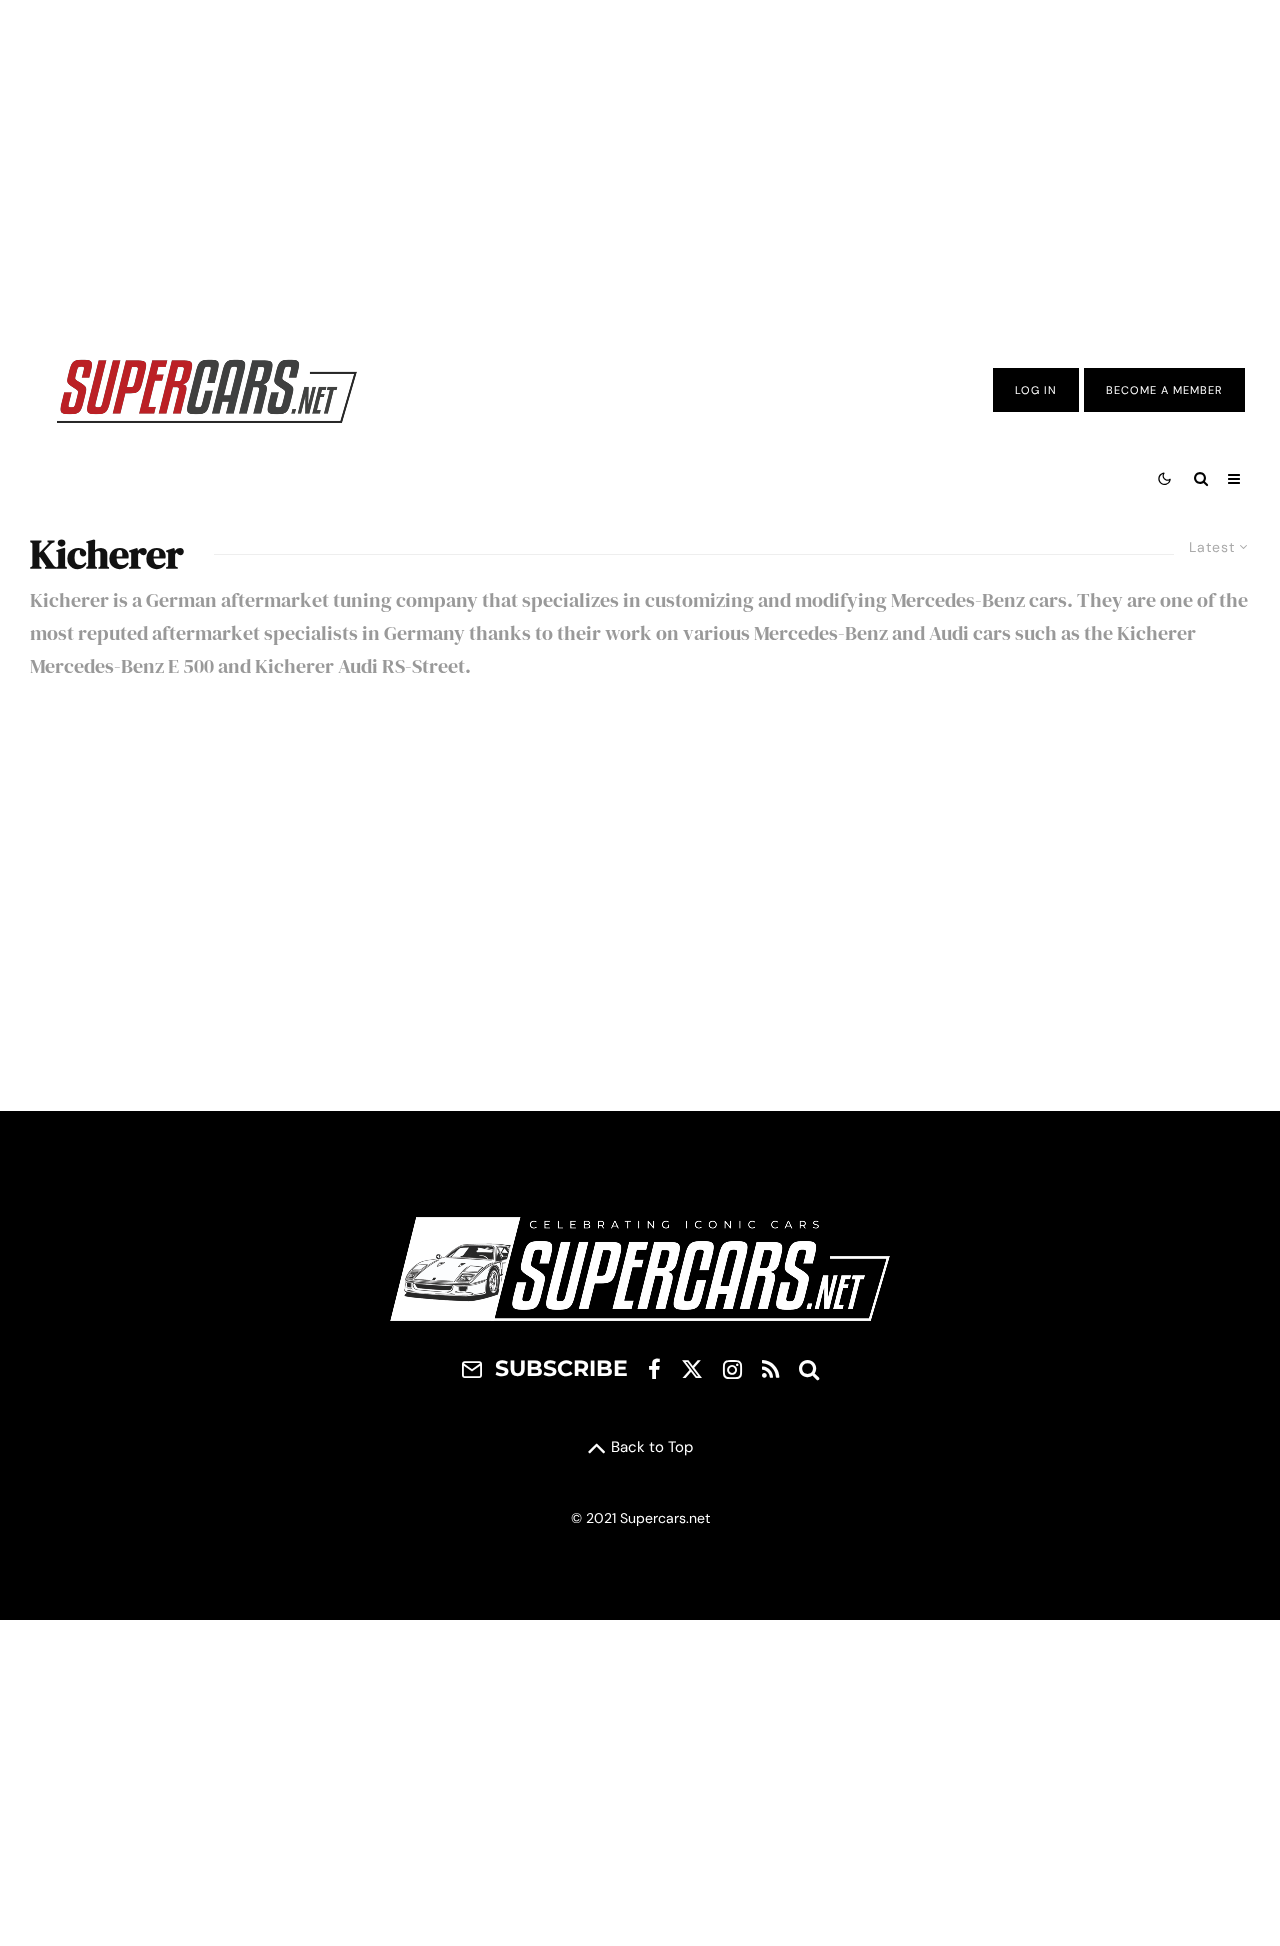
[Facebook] (654, 1369)
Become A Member (1164, 390)
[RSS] (770, 1369)
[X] (692, 1369)
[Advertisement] (640, 163)
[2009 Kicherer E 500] (640, 902)
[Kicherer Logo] (210, 902)
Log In (1036, 390)
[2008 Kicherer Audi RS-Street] (1070, 902)
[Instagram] (732, 1369)
